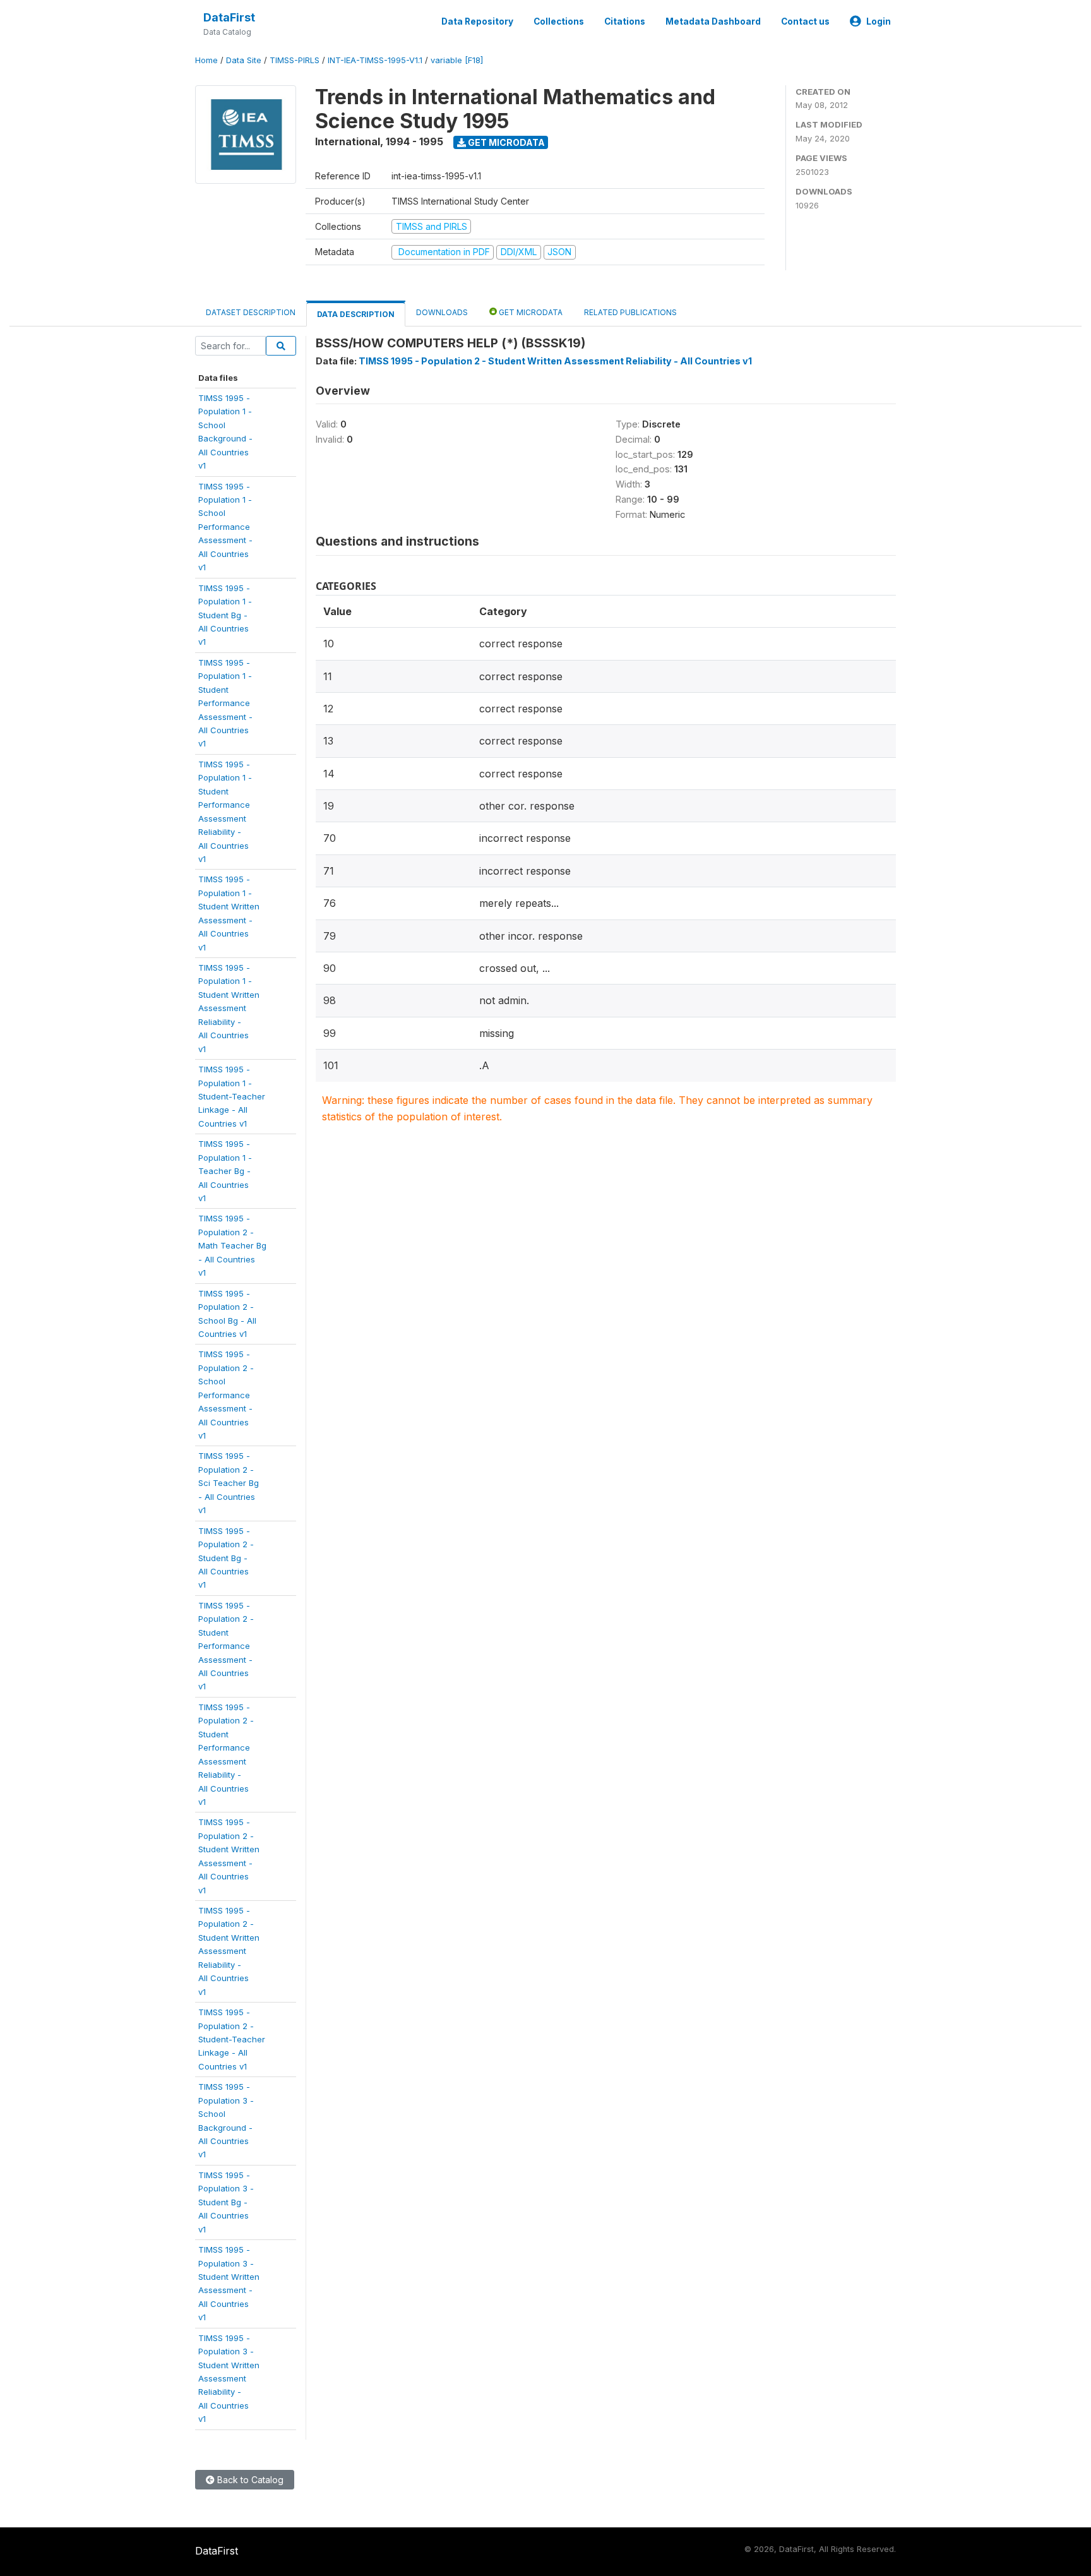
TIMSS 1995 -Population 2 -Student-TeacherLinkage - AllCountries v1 (232, 2039)
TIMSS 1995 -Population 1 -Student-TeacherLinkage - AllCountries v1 (232, 1096)
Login (879, 21)
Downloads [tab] (442, 312)
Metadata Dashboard (713, 21)
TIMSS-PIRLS (295, 60)
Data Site (244, 60)
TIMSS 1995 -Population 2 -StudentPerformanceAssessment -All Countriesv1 (226, 1646)
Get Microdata (505, 142)
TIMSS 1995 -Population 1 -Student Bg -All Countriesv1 (225, 615)
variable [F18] (457, 60)
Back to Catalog (249, 2480)
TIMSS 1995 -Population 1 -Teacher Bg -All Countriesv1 (225, 1171)
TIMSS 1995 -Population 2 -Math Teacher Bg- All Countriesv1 (232, 1245)
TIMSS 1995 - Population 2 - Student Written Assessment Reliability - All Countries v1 (555, 361)
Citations (625, 21)
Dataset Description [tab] (251, 312)
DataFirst (229, 17)
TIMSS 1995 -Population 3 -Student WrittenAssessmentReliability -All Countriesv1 (229, 2379)
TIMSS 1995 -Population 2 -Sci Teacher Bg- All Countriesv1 (229, 1483)
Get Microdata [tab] (530, 312)
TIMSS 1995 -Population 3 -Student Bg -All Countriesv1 (226, 2202)
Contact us (805, 21)
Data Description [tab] (356, 314)
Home (206, 60)
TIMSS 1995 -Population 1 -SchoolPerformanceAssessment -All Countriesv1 (225, 527)
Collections (559, 21)
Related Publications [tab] (630, 312)
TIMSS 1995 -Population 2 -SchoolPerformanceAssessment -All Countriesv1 (226, 1395)
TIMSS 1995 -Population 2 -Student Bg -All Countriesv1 (226, 1558)
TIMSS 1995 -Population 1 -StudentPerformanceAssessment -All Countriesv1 (225, 703)
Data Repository (477, 21)
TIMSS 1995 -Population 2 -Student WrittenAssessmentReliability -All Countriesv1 (229, 1951)
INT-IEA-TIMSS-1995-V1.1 (375, 60)
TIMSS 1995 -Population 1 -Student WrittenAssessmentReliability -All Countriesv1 (229, 1008)
